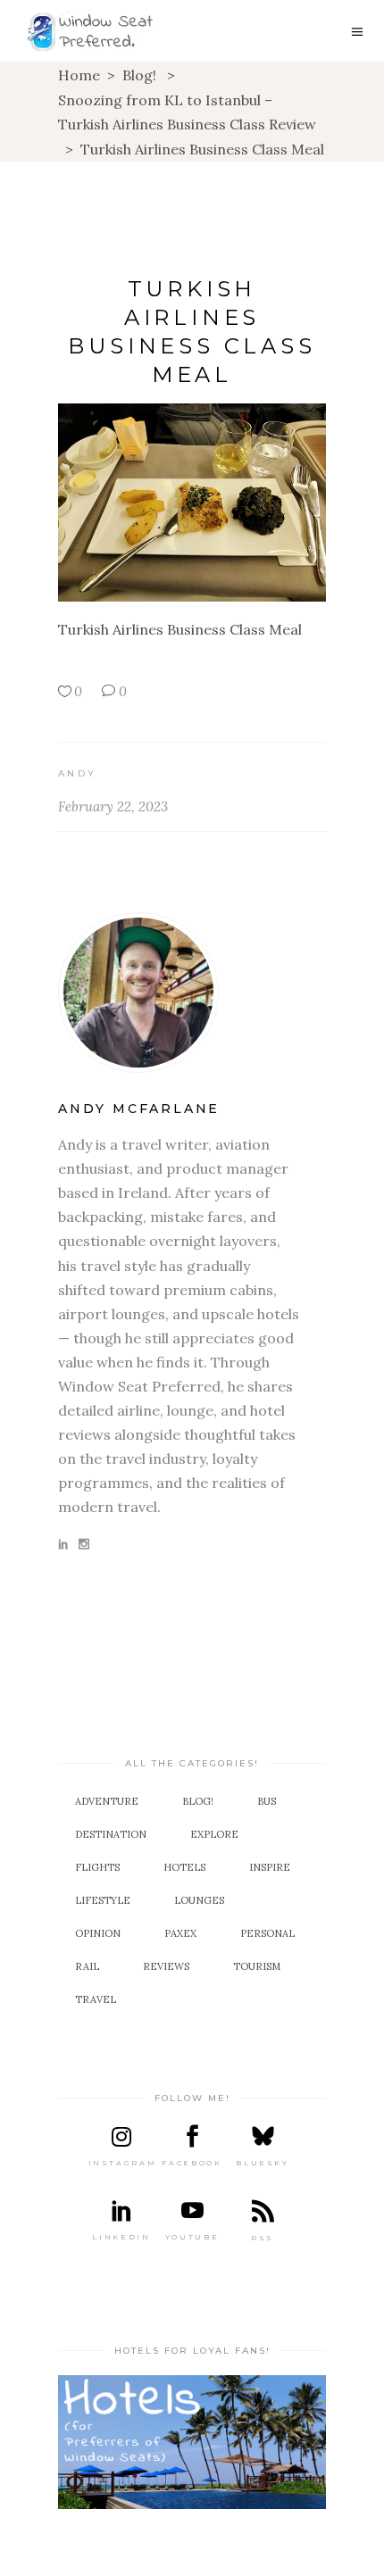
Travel (96, 1999)
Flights (97, 1867)
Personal (267, 1933)
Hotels (184, 1867)
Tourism (257, 1966)
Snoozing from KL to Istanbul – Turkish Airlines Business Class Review (187, 112)
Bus (267, 1801)
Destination (111, 1834)
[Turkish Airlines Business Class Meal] (192, 993)
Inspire (270, 1867)
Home (79, 75)
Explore (214, 1834)
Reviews (166, 1966)
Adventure (107, 1801)
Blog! (139, 75)
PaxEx (180, 1933)
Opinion (98, 1933)
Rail (87, 1966)
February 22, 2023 (113, 806)
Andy (77, 773)
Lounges (199, 1900)
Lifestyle (103, 1900)
